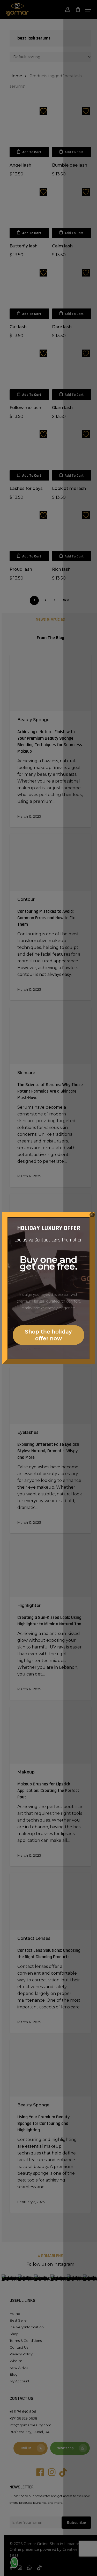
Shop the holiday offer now (48, 1335)
